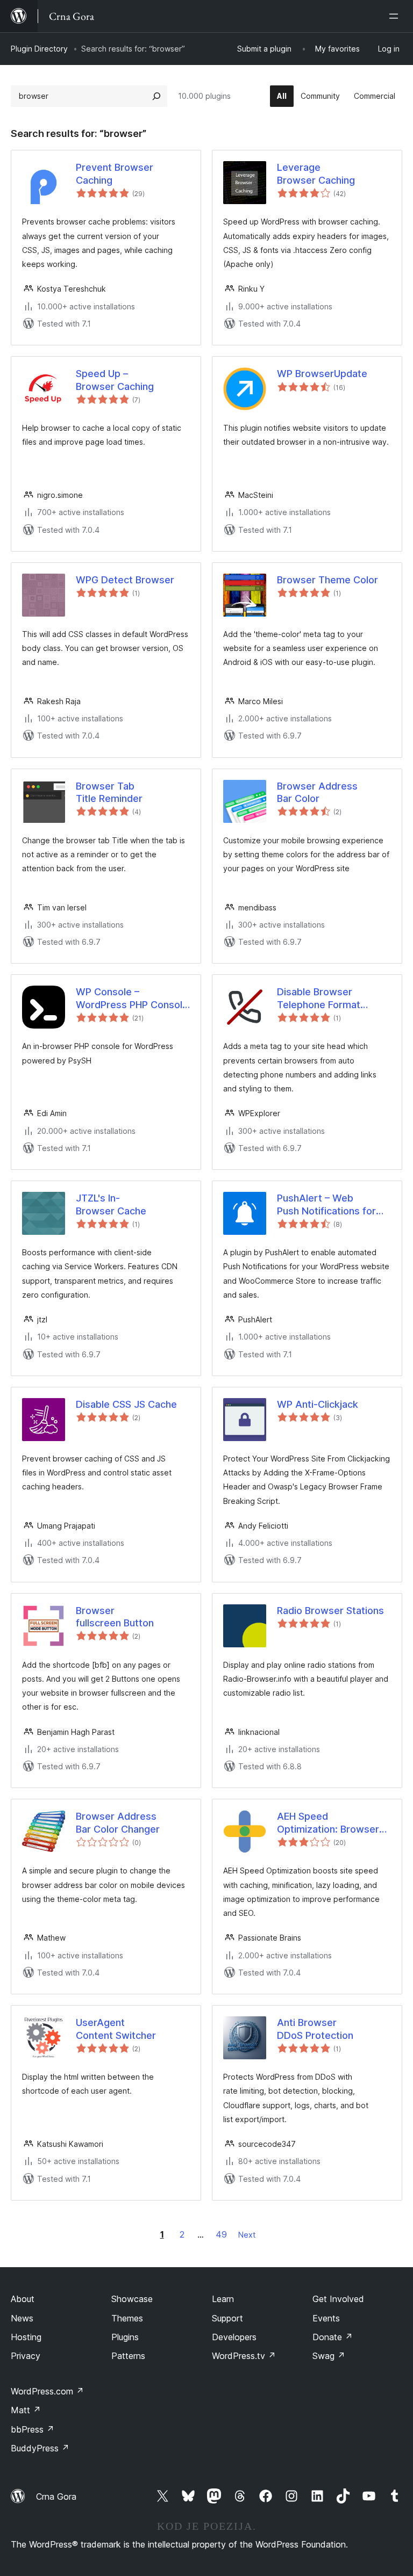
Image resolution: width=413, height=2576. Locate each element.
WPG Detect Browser (125, 580)
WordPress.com (47, 2391)
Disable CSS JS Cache (126, 1404)
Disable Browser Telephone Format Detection (319, 998)
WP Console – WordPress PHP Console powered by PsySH (132, 998)
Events (326, 2318)
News (22, 2318)
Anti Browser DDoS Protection (315, 2029)
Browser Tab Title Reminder (109, 792)
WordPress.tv (244, 2356)
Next (247, 2235)
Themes (127, 2318)
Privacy (26, 2356)
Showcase (132, 2299)
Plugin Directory (39, 49)
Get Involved (338, 2299)
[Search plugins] (156, 96)
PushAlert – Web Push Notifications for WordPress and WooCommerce (326, 1205)
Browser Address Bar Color (317, 792)
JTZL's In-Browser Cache (111, 1204)
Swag (329, 2356)
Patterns (128, 2356)
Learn (223, 2299)
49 (221, 2234)
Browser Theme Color (327, 580)
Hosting (26, 2337)
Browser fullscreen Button (115, 1617)
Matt (26, 2410)
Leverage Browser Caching (316, 173)
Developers (234, 2337)
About (23, 2299)
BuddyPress (40, 2448)
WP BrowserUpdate (322, 374)
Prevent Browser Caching (115, 173)
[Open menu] (396, 16)
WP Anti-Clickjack (318, 1404)
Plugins (125, 2337)
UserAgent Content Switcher (116, 2029)
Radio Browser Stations (330, 1611)
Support (227, 2318)
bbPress (33, 2429)
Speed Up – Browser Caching (115, 380)
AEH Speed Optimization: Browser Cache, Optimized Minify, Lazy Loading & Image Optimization (334, 1823)
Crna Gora (56, 2497)
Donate (333, 2337)
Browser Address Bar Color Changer (118, 1822)
